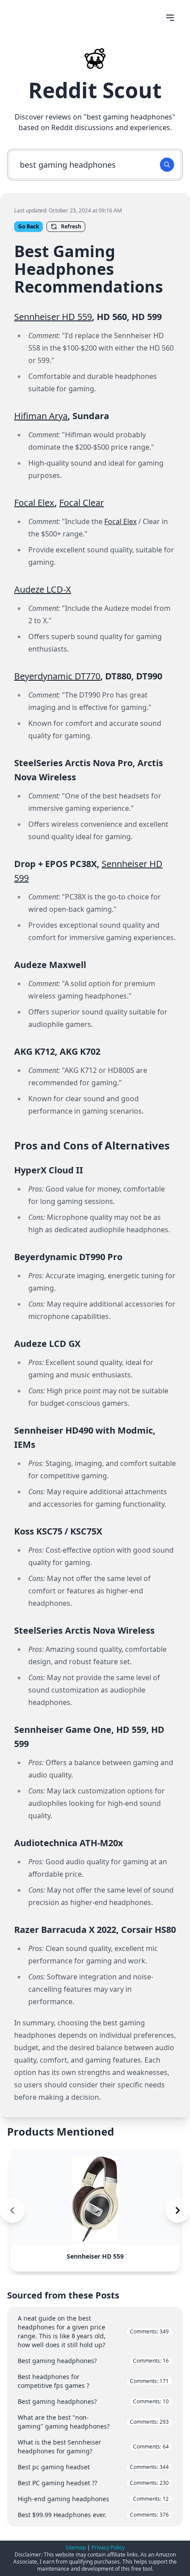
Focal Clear (82, 503)
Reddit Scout (95, 90)
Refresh (71, 226)
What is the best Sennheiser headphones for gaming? (93, 2447)
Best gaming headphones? (93, 2361)
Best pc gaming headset (93, 2467)
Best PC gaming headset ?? (93, 2483)
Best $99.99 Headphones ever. (93, 2515)
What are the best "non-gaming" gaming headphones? (93, 2422)
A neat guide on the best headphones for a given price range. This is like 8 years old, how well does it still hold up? (93, 2331)
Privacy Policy (108, 2547)
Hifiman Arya (41, 416)
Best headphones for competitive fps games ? (93, 2381)
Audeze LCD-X (43, 589)
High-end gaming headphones (93, 2499)
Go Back (28, 226)
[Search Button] (167, 165)
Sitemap (76, 2547)
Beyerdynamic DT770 (57, 676)
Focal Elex (34, 503)
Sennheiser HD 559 (53, 317)
